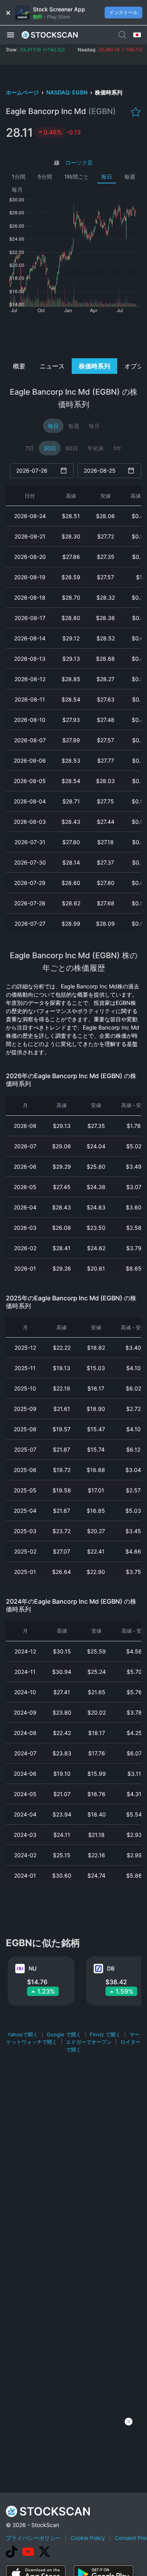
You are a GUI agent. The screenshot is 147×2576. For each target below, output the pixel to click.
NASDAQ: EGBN (67, 92)
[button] (11, 34)
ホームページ (23, 92)
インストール (123, 12)
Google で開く (64, 2034)
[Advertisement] (73, 335)
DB (111, 1968)
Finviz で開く (105, 2034)
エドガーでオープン (89, 2042)
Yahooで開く (23, 2034)
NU (33, 1968)
